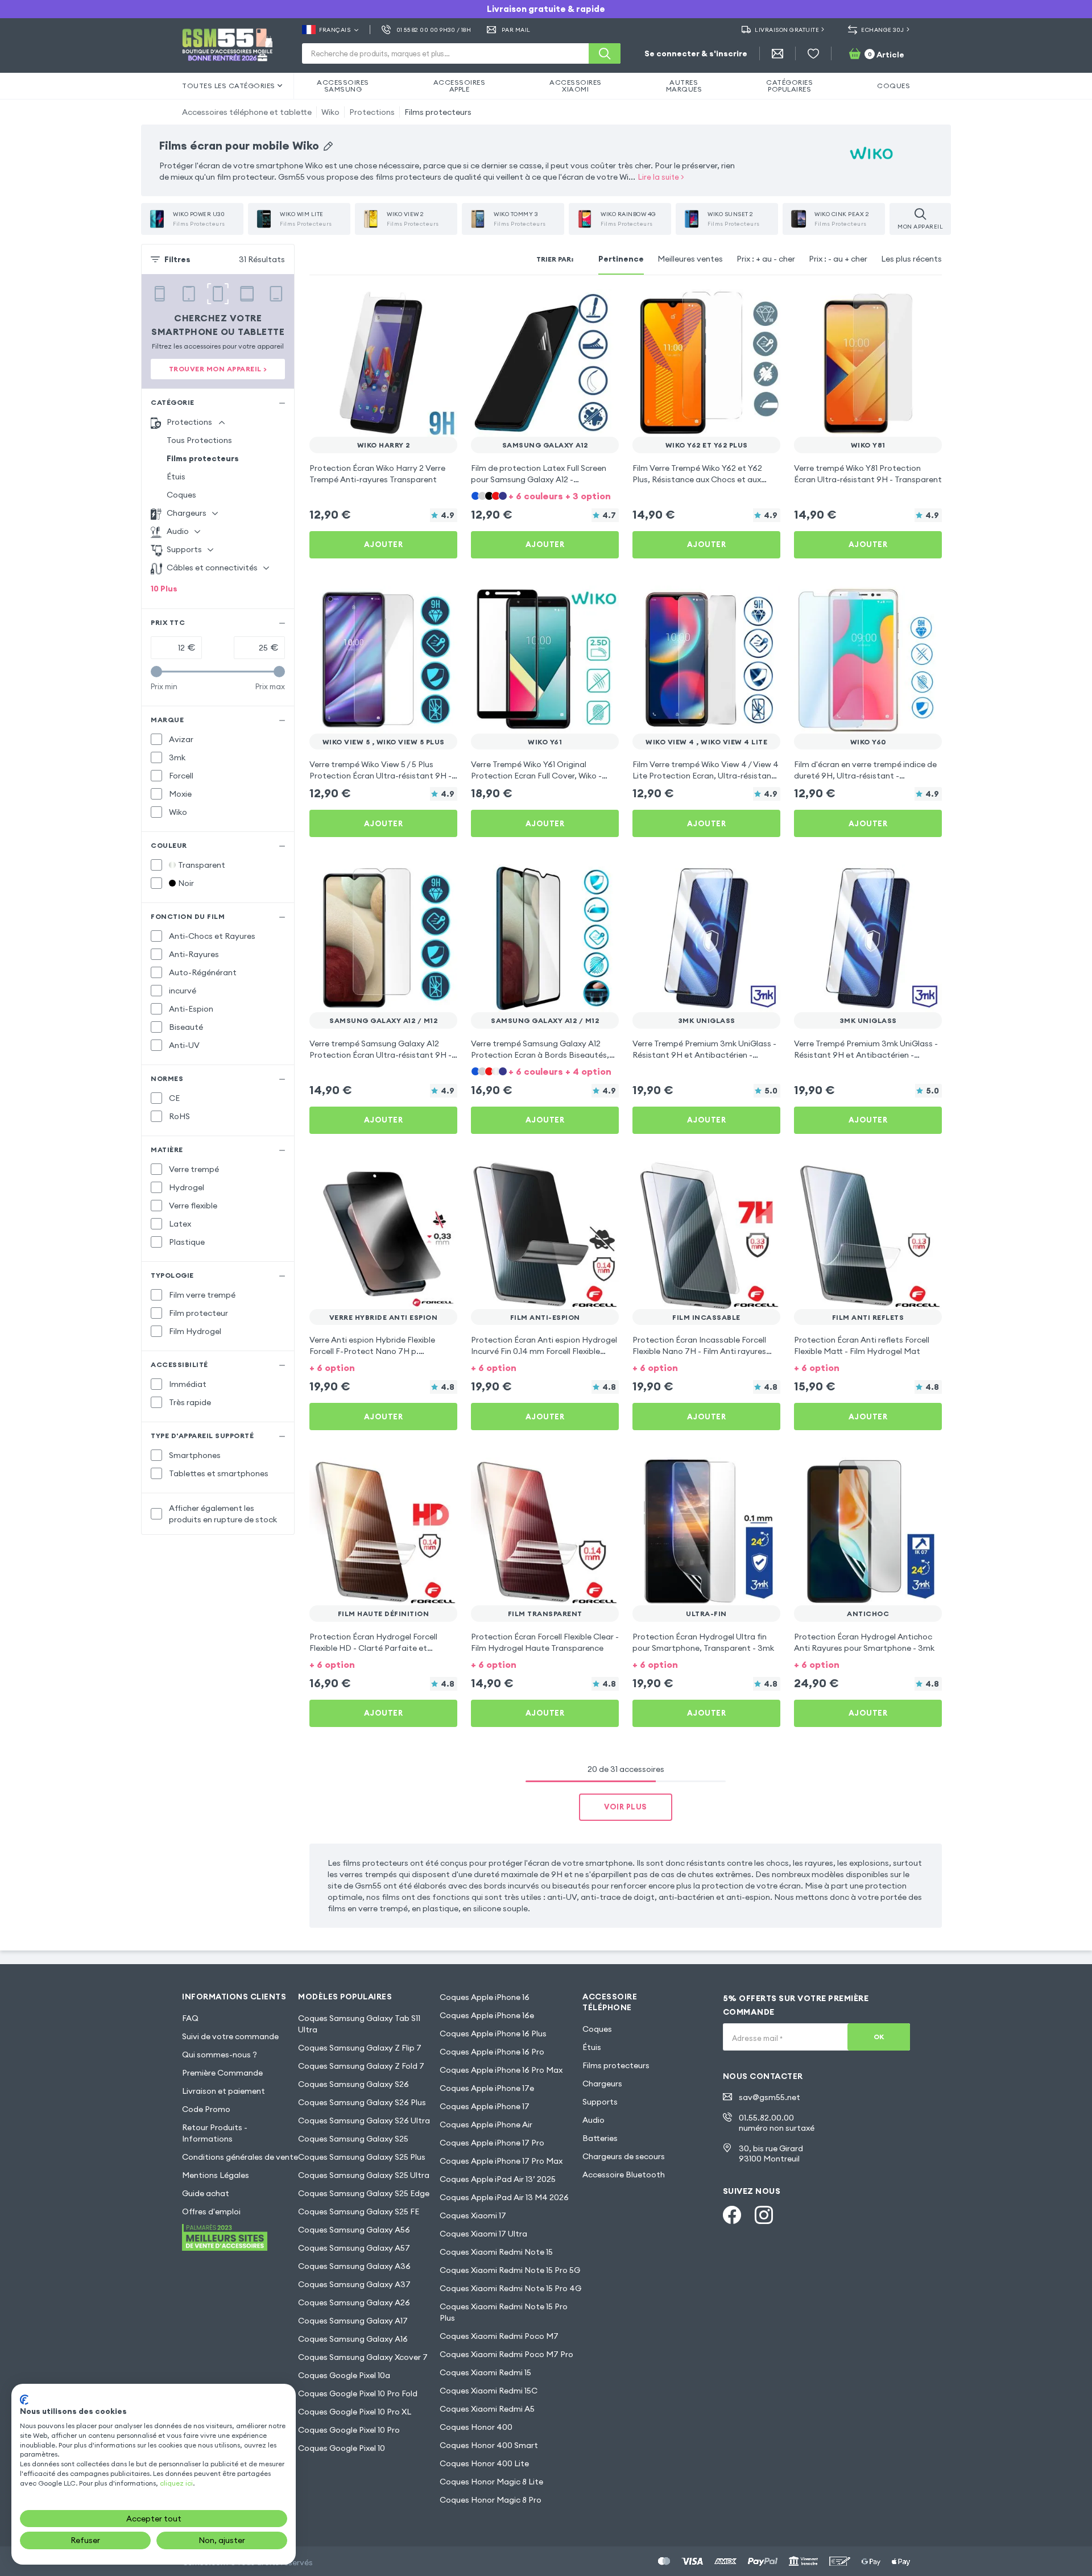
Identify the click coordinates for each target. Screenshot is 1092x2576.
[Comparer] (419, 305)
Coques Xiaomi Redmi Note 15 (496, 2252)
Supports (600, 2102)
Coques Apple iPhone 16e (487, 2015)
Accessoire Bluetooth (624, 2175)
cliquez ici (176, 2483)
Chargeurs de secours (624, 2156)
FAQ (190, 2018)
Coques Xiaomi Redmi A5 (487, 2409)
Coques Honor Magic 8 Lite (491, 2482)
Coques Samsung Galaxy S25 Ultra (364, 2175)
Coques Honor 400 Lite (484, 2463)
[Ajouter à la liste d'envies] (441, 305)
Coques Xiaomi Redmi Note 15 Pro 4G (510, 2288)
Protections (372, 112)
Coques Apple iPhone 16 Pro (492, 2052)
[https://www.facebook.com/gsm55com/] (732, 2215)
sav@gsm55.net (770, 2097)
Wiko (330, 112)
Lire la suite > (661, 177)
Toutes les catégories (229, 86)
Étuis (176, 477)
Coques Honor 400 (476, 2427)
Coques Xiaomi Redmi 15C (489, 2391)
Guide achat (206, 2193)
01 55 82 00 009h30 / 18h (434, 30)
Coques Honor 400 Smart (489, 2445)
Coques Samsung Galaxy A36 (354, 2266)
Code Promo (206, 2109)
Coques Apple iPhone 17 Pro (492, 2143)
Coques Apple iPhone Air (486, 2124)
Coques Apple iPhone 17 (485, 2106)
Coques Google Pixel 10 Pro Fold (358, 2393)
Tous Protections (199, 440)
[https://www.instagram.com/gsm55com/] (764, 2215)
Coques (181, 495)
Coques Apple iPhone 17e (487, 2088)
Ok (879, 2037)
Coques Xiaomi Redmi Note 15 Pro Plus (504, 2312)
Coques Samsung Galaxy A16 (353, 2339)
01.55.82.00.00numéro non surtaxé (777, 2123)
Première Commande (222, 2073)
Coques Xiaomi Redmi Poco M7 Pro (506, 2354)
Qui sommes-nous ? (220, 2055)
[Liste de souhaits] (813, 53)
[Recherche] (605, 53)
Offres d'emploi (211, 2211)
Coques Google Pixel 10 (342, 2448)
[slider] (156, 672)
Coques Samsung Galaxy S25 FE (359, 2211)
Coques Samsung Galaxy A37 (354, 2284)
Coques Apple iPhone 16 (485, 1997)
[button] (545, 495)
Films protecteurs (438, 112)
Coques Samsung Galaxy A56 (354, 2230)
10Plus (164, 589)
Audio (593, 2120)
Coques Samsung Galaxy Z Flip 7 (360, 2048)
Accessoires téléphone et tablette (247, 112)
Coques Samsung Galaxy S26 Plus (362, 2102)
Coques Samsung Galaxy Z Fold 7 (361, 2066)
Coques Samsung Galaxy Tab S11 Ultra (359, 2024)
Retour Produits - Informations (215, 2133)
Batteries (600, 2138)
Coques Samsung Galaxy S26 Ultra (364, 2121)
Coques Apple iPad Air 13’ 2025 (498, 2179)
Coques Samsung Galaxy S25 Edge (364, 2193)
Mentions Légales (216, 2175)
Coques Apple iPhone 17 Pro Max (501, 2161)
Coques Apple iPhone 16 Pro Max (501, 2070)
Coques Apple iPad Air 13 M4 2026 (504, 2197)
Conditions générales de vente (240, 2157)
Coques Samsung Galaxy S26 (353, 2084)
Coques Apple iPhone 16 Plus (493, 2034)
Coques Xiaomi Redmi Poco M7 (499, 2336)
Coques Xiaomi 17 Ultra (483, 2234)
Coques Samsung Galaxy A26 (354, 2302)
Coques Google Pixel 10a (344, 2375)
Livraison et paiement (224, 2091)
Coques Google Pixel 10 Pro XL (355, 2412)
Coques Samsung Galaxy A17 (353, 2321)
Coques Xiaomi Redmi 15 (485, 2372)
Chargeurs (602, 2084)
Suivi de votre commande (230, 2036)
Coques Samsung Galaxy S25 (353, 2139)
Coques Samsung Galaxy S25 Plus (362, 2157)
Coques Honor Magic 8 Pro (491, 2500)
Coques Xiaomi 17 (473, 2215)
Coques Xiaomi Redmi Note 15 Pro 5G (510, 2270)
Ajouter (384, 544)
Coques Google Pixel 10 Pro (349, 2430)
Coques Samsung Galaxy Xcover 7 (363, 2357)
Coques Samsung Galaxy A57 (354, 2248)
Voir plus (626, 1807)
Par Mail (516, 30)
